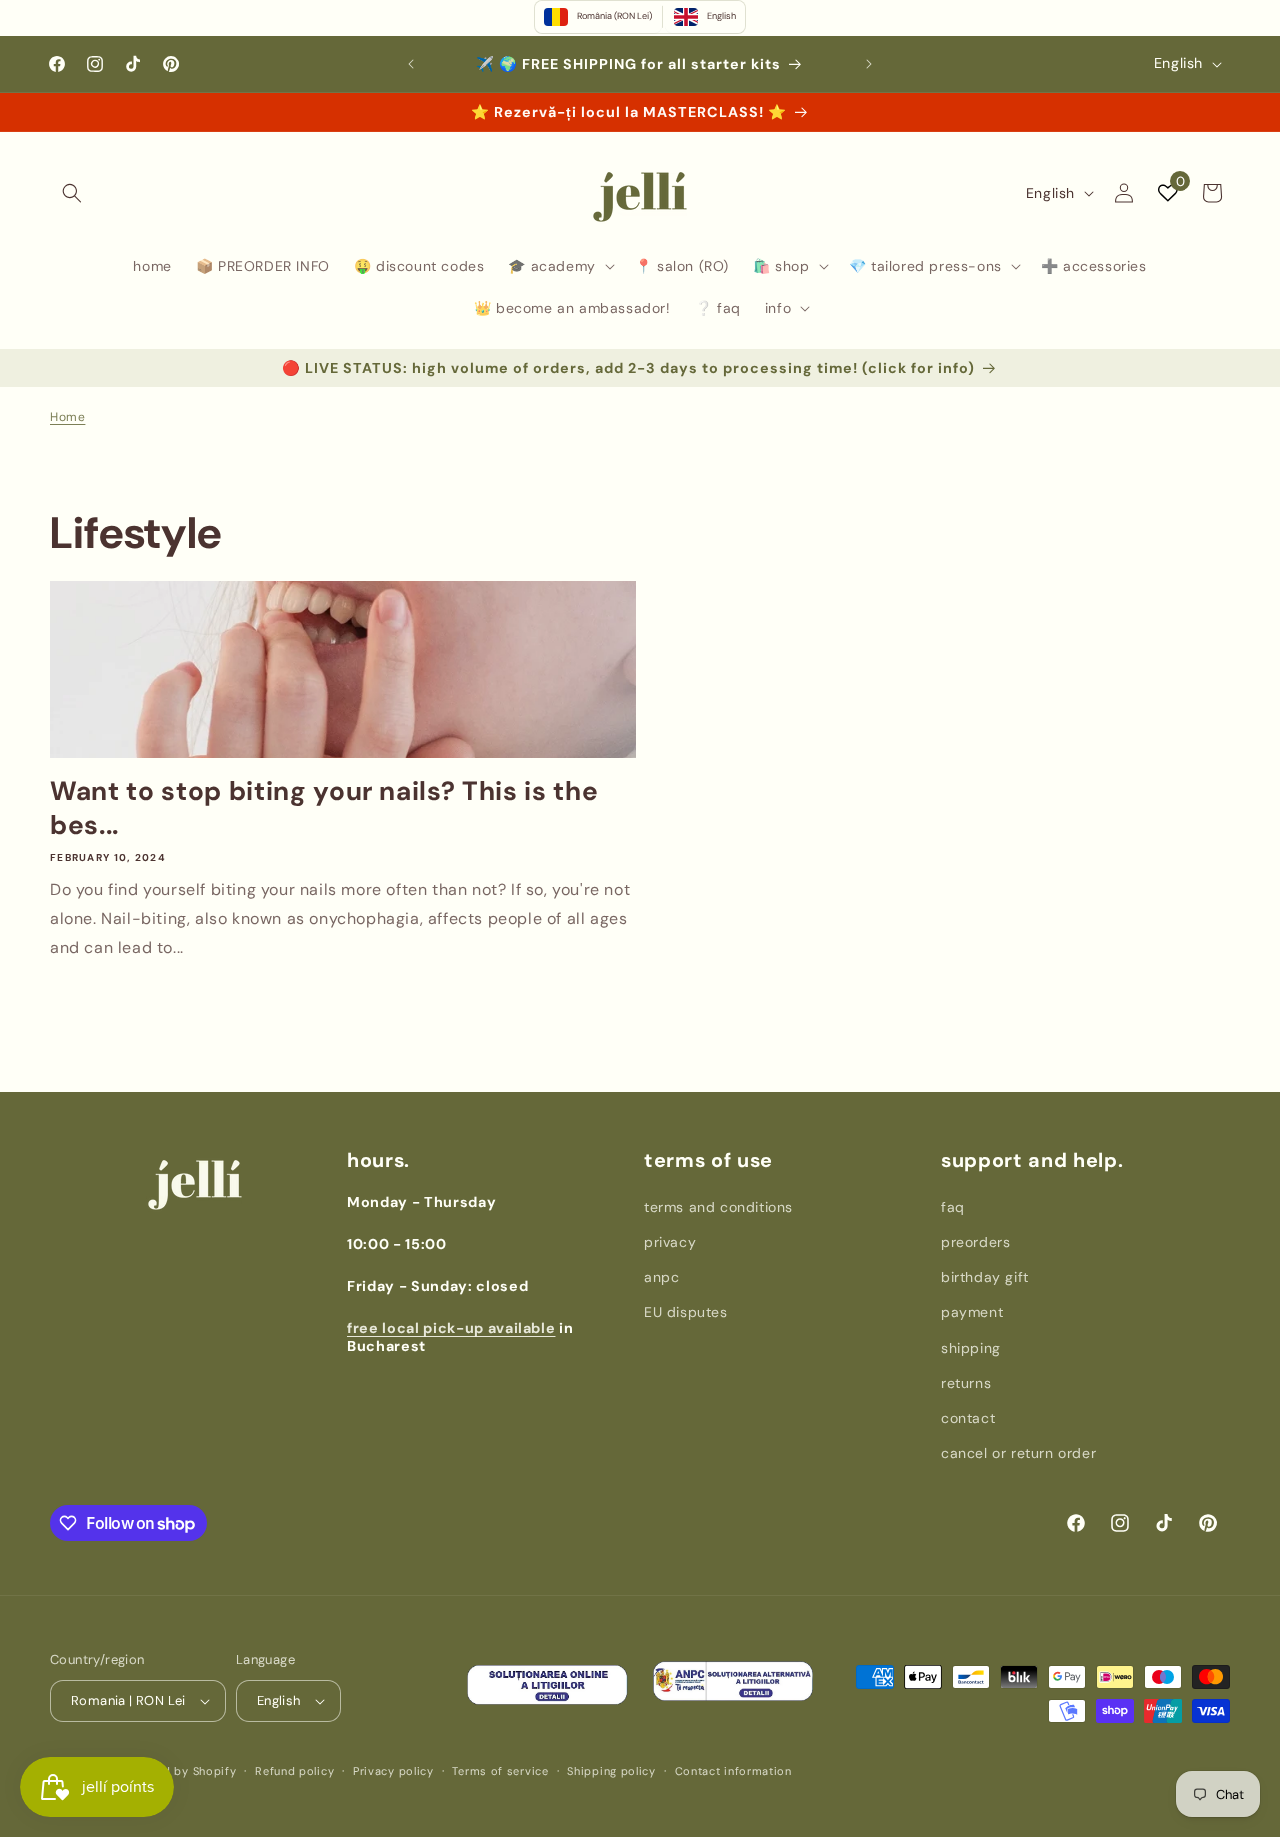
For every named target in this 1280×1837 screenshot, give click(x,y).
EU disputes (686, 1312)
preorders (975, 1242)
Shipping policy (611, 1771)
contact (968, 1418)
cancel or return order (1018, 1453)
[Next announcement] (869, 64)
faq (953, 1207)
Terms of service (500, 1771)
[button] (72, 193)
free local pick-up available (451, 1328)
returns (966, 1383)
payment (972, 1312)
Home (67, 417)
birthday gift (985, 1277)
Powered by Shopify (179, 1771)
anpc (661, 1277)
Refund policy (294, 1771)
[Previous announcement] (411, 64)
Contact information (733, 1771)
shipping (971, 1348)
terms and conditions (718, 1207)
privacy (670, 1242)
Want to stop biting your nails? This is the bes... (324, 808)
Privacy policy (393, 1771)
